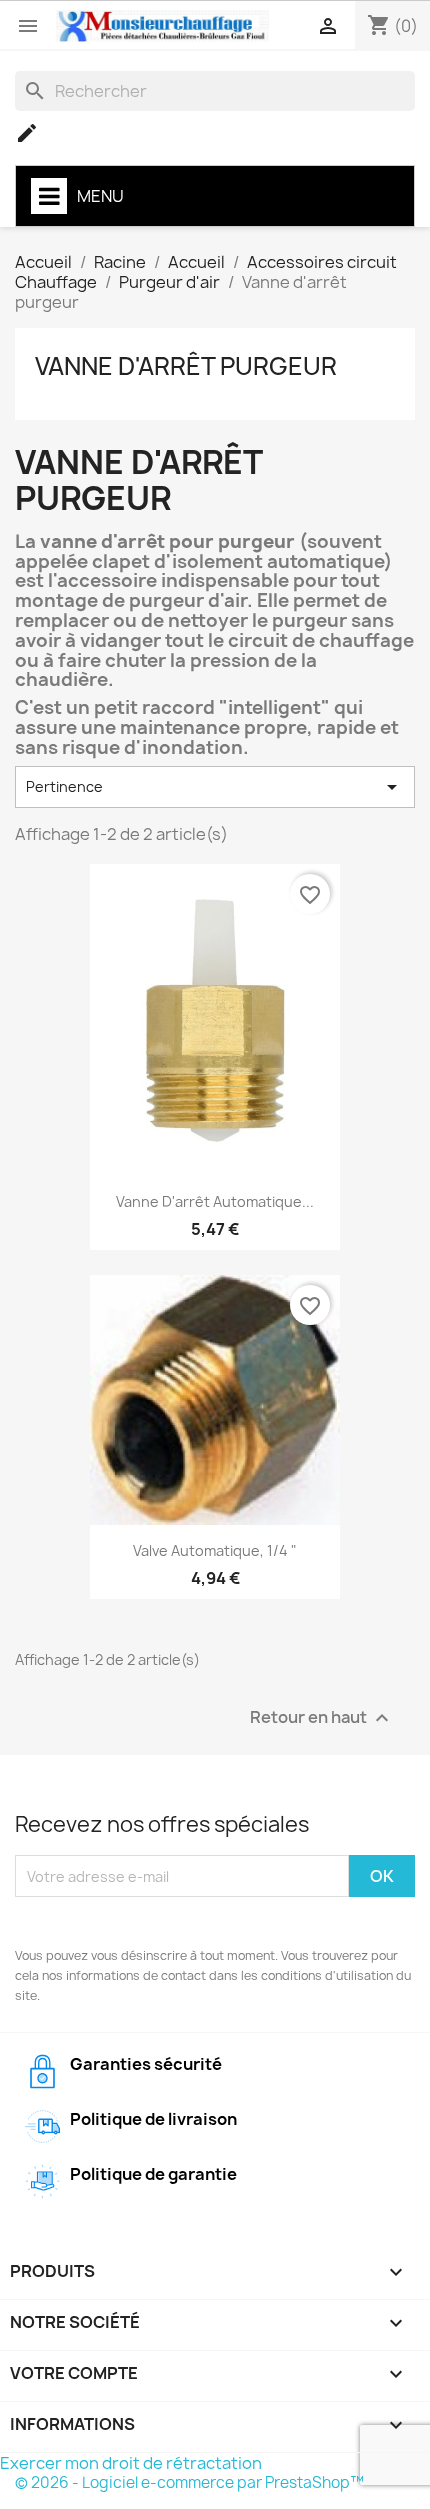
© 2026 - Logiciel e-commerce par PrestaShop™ (189, 2482)
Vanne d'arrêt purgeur (186, 366)
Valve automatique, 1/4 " (215, 1550)
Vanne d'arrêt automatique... (215, 1201)
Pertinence (215, 787)
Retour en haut (322, 1718)
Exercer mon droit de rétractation (131, 2463)
